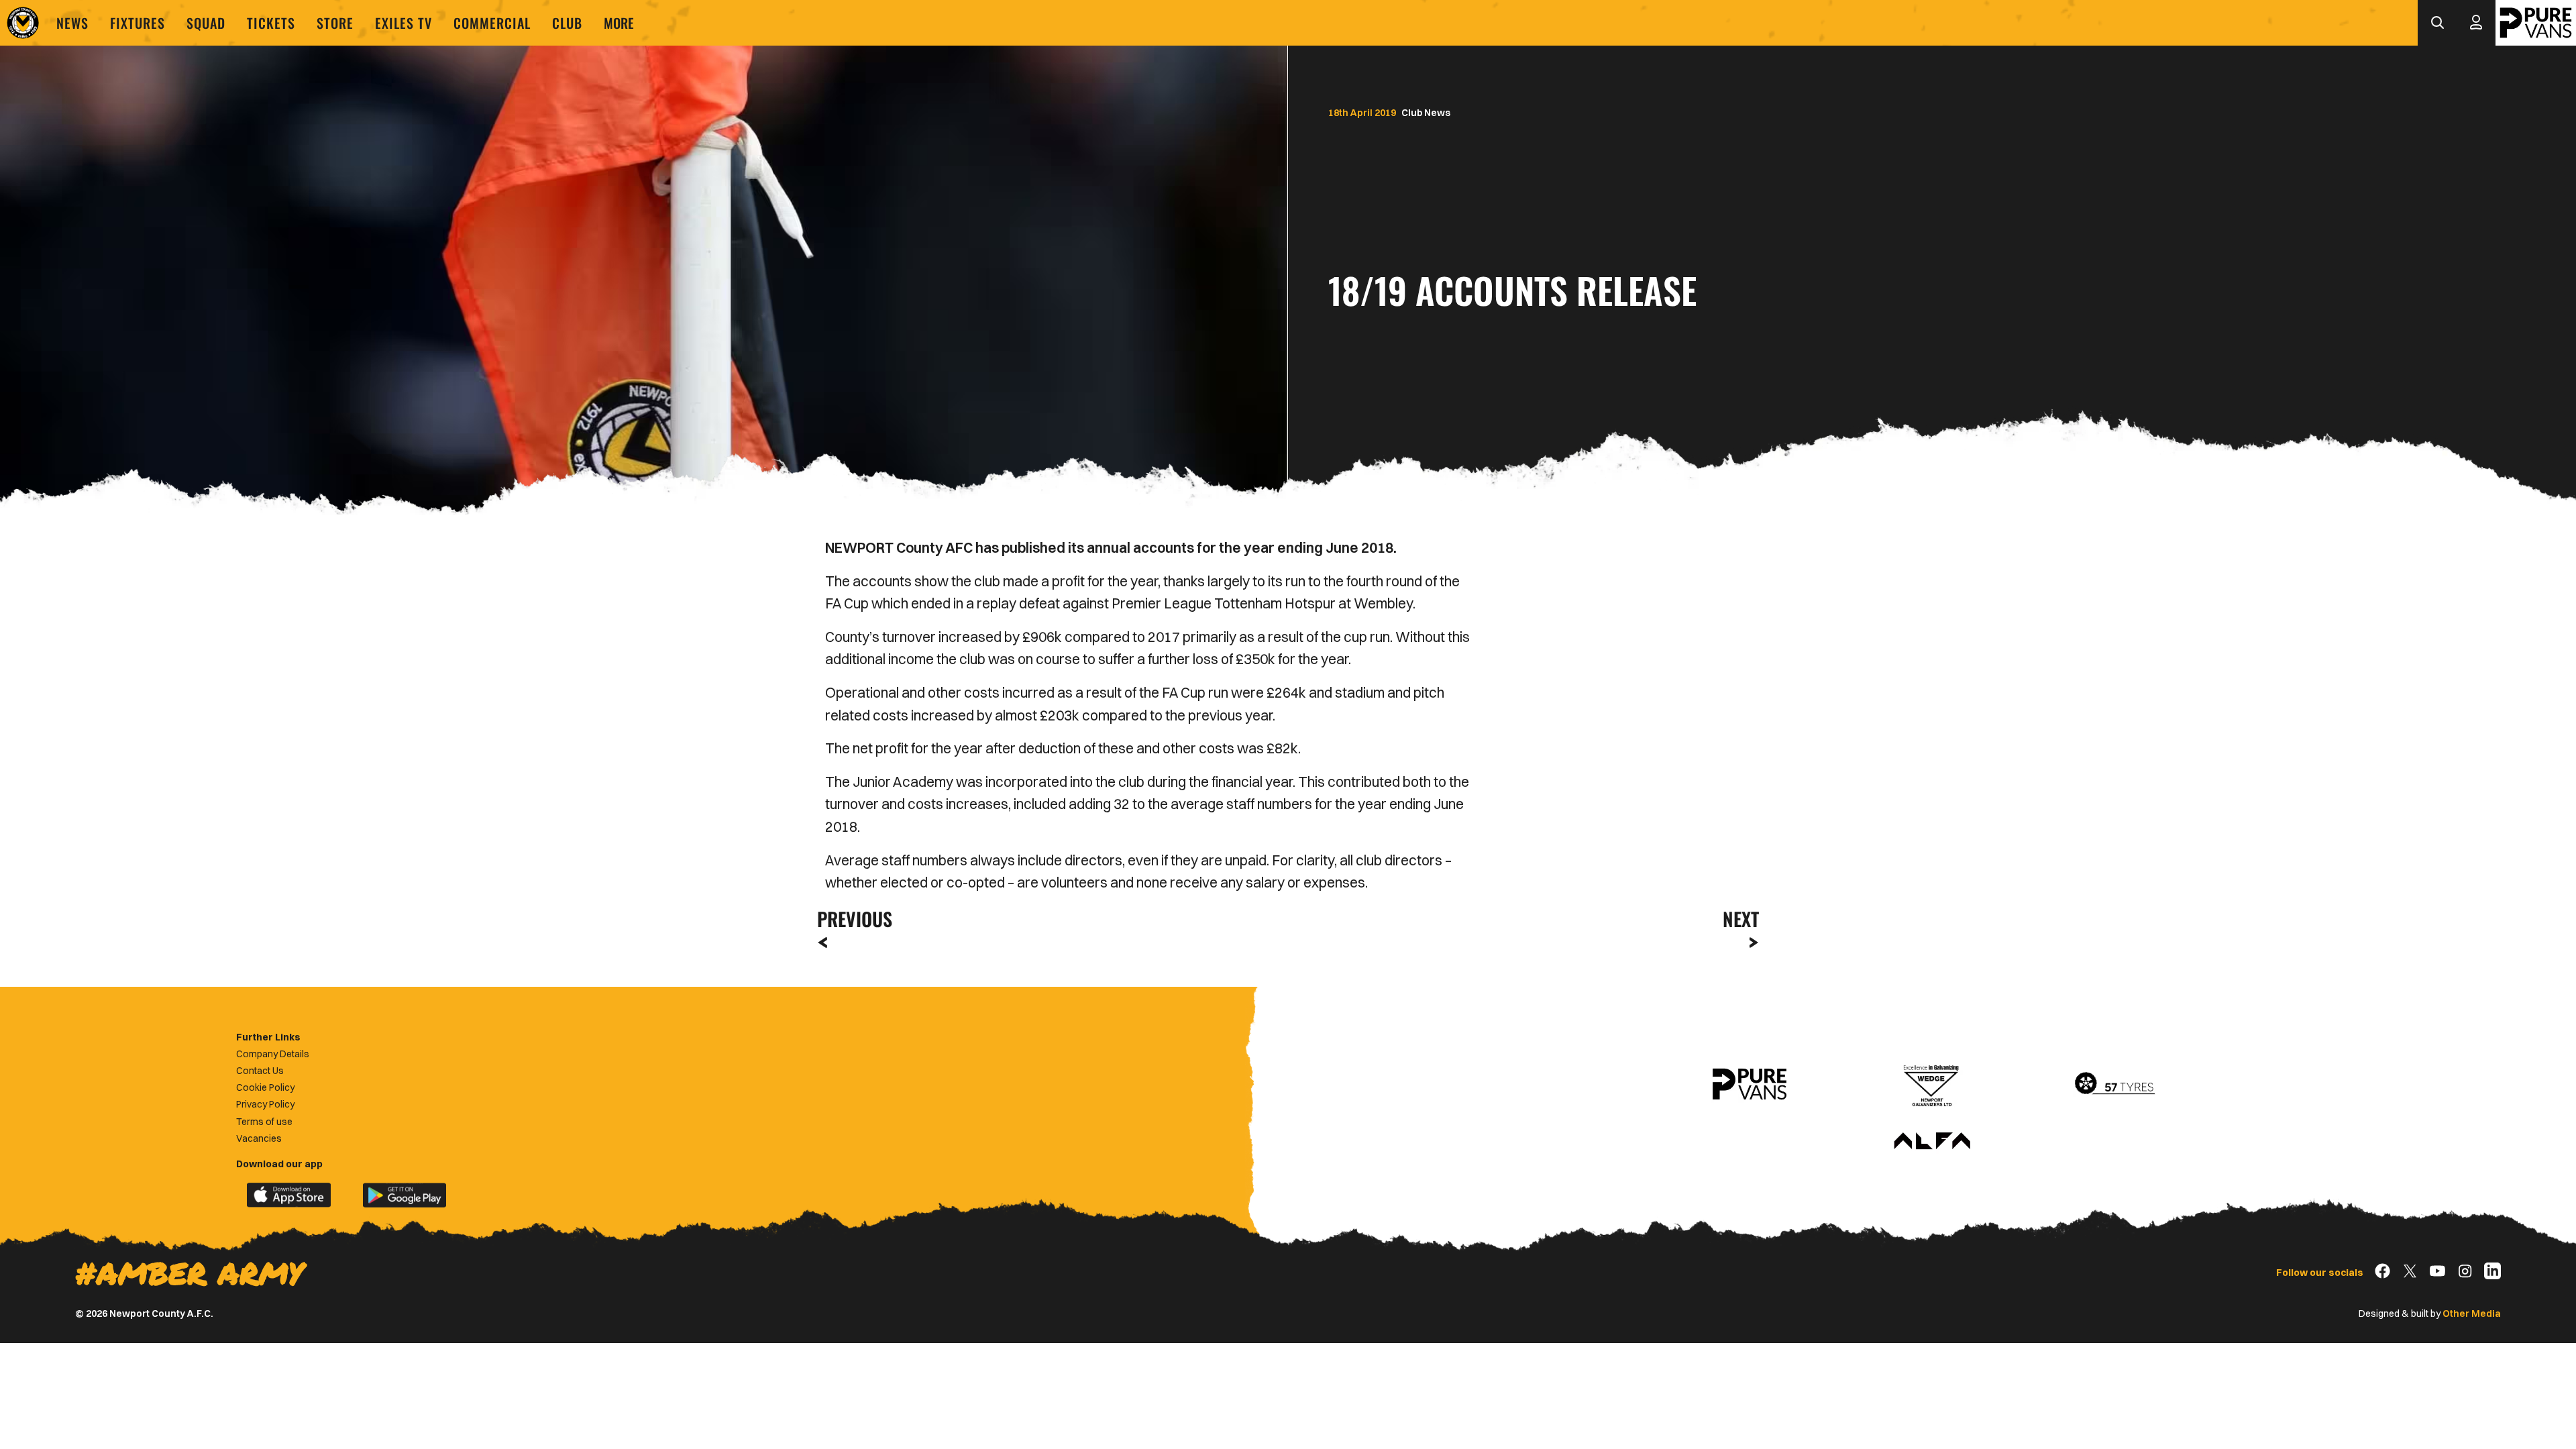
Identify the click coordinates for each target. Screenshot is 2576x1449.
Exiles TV (404, 23)
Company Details (273, 1054)
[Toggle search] (2437, 23)
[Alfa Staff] (1932, 1142)
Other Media (2472, 1313)
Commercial (492, 23)
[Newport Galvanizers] (1932, 1084)
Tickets (271, 23)
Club (567, 23)
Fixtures (138, 23)
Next (1741, 919)
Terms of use (264, 1122)
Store (335, 23)
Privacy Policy (265, 1104)
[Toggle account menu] (2476, 23)
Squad (206, 23)
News (72, 23)
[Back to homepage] (23, 23)
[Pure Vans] (2536, 23)
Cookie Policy (265, 1087)
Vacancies (259, 1138)
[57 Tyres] (2114, 1084)
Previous (851, 919)
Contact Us (260, 1071)
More (619, 23)
